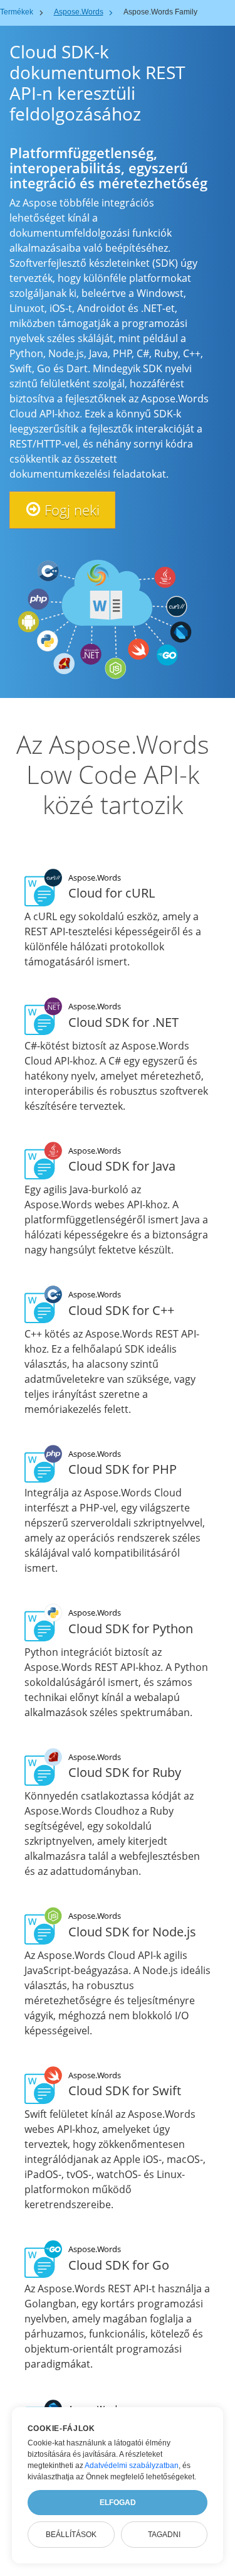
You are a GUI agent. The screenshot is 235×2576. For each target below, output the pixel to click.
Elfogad (118, 2503)
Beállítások (71, 2535)
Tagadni (164, 2535)
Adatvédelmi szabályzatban (132, 2466)
